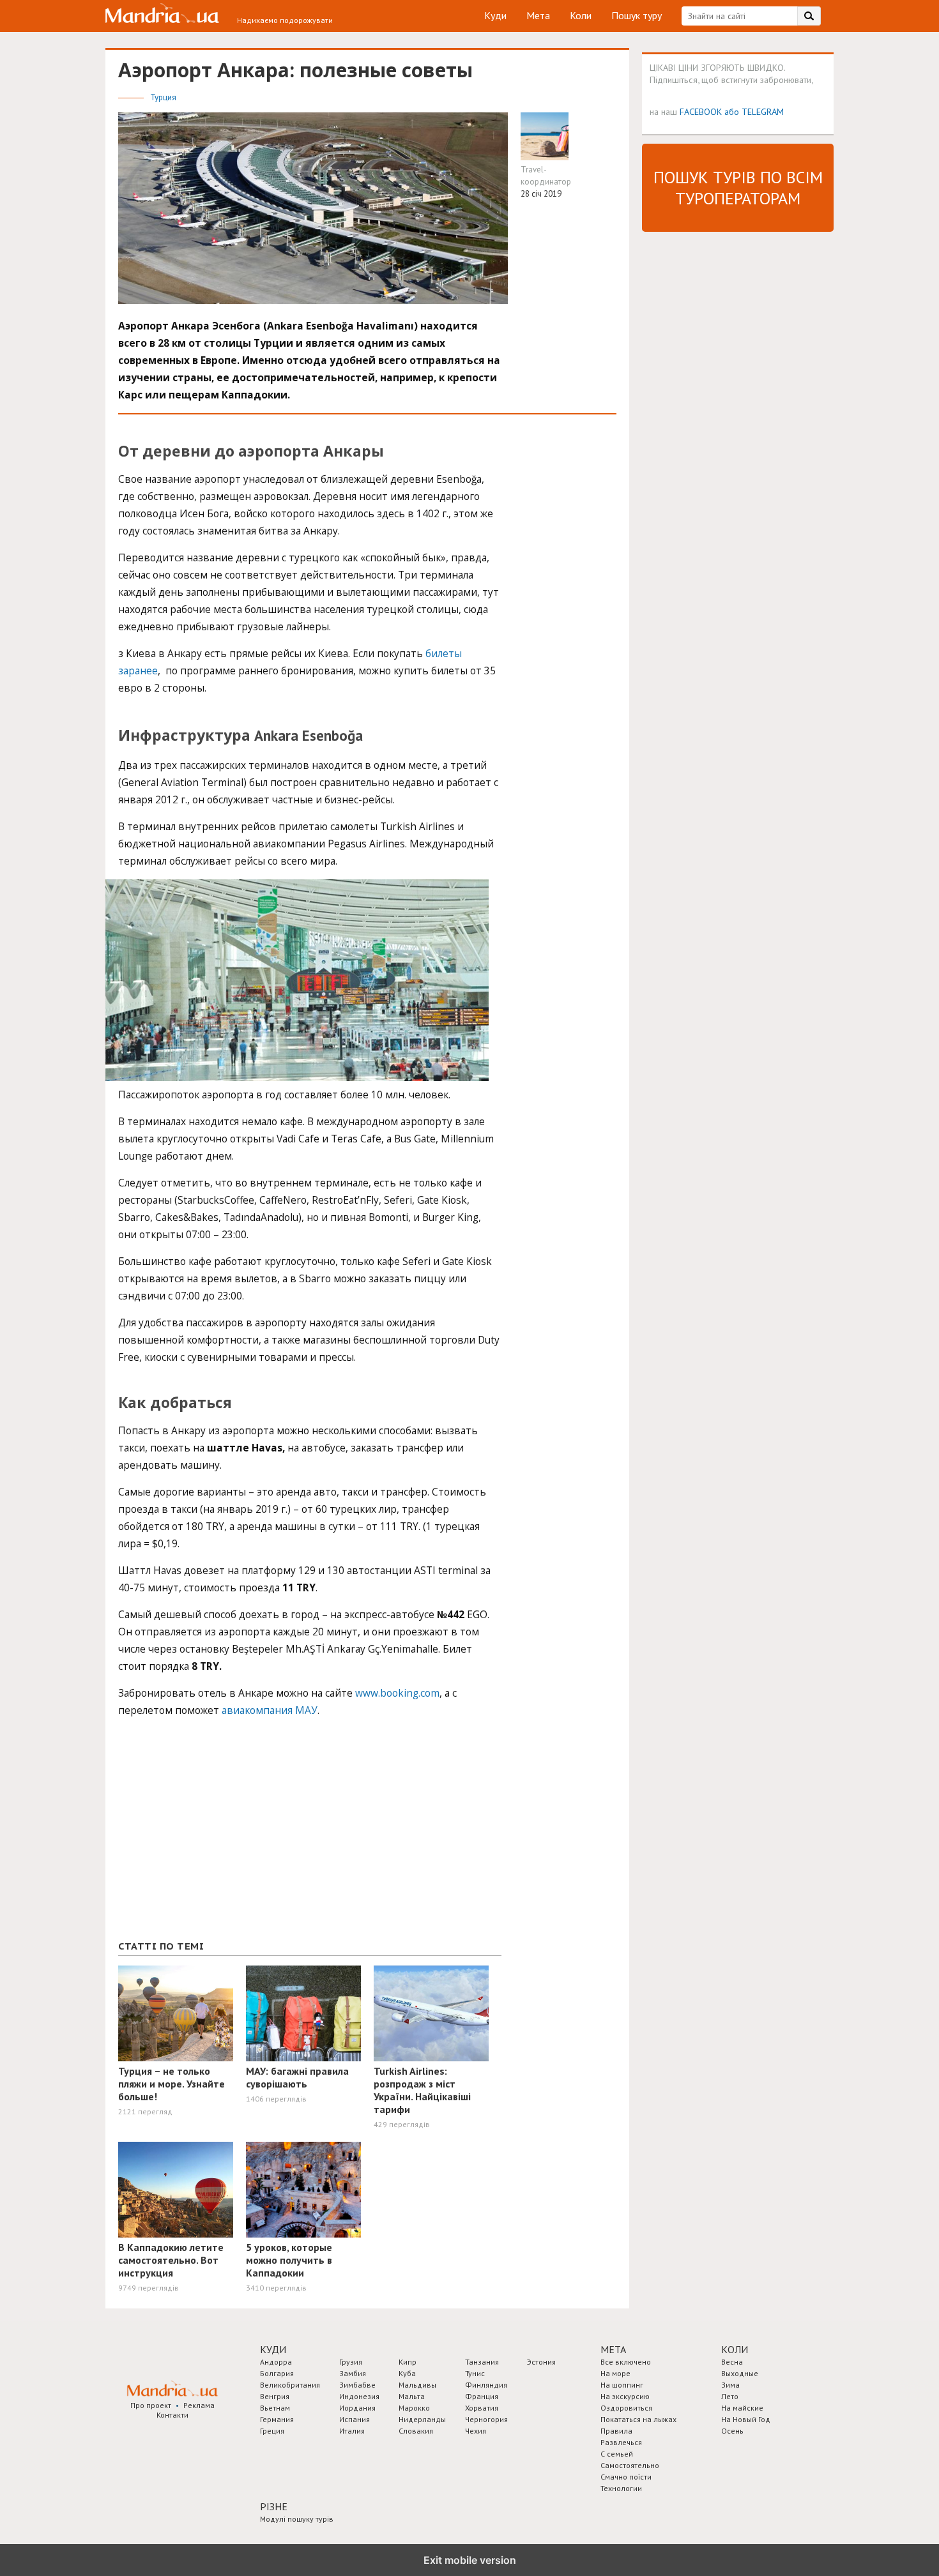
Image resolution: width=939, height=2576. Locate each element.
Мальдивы (417, 2385)
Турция (163, 97)
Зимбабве (357, 2385)
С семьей (617, 2454)
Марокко (414, 2408)
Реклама (199, 2405)
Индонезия (359, 2396)
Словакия (416, 2431)
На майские (742, 2408)
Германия (277, 2419)
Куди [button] (273, 2349)
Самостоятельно (630, 2465)
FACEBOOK (701, 111)
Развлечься (621, 2442)
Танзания (482, 2362)
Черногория (486, 2419)
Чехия (476, 2431)
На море (615, 2373)
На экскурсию (625, 2396)
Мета (538, 15)
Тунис (475, 2373)
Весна (732, 2362)
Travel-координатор (546, 176)
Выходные (740, 2373)
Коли (581, 15)
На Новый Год (746, 2419)
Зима (730, 2385)
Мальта (412, 2396)
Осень (732, 2431)
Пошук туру (637, 15)
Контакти (172, 2415)
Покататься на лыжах (638, 2419)
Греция (272, 2431)
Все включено (626, 2362)
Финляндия (486, 2385)
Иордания (357, 2408)
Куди (495, 15)
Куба (407, 2373)
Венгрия (275, 2396)
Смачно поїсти (626, 2477)
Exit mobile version (470, 2560)
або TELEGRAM (754, 111)
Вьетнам (275, 2408)
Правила (616, 2431)
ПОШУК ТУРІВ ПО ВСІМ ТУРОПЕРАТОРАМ (738, 188)
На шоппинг (622, 2385)
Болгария (277, 2373)
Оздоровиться (626, 2408)
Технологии (621, 2488)
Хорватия (482, 2408)
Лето (730, 2396)
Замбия (353, 2373)
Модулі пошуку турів (297, 2519)
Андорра (276, 2362)
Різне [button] (274, 2506)
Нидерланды (422, 2419)
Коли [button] (735, 2349)
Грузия (351, 2362)
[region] (214, 1835)
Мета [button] (613, 2349)
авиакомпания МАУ (270, 1710)
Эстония (541, 2362)
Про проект (151, 2405)
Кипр (408, 2362)
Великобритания (290, 2385)
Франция (482, 2396)
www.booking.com (397, 1693)
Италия (352, 2431)
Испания (355, 2419)
